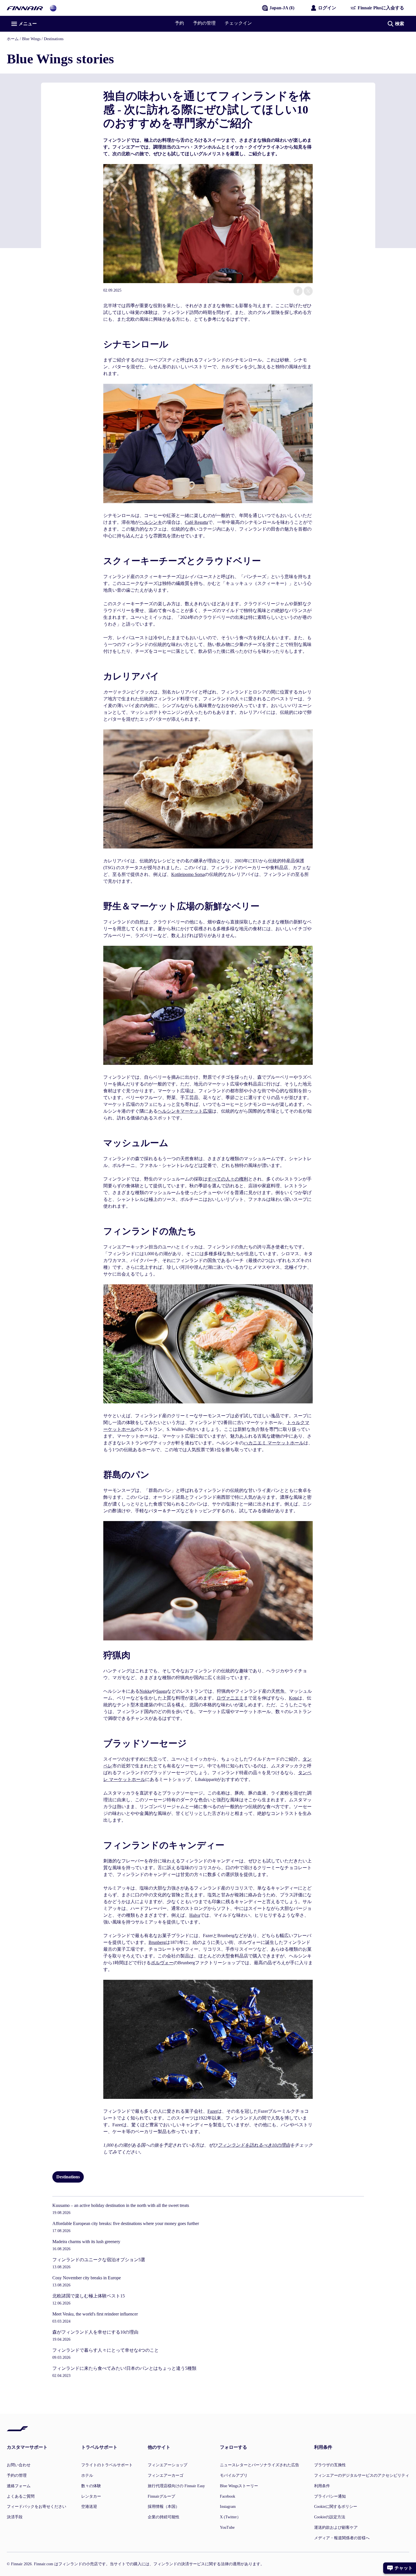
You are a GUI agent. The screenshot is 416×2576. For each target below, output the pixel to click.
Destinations (54, 39)
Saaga (162, 1691)
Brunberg (157, 1942)
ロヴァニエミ (230, 1698)
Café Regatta (196, 522)
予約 (179, 23)
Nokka (146, 1691)
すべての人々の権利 (228, 1179)
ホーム (13, 39)
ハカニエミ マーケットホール (274, 1443)
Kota (293, 1698)
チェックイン (238, 23)
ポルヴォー (162, 1963)
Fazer (212, 2111)
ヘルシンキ (151, 522)
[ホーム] (25, 8)
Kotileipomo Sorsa (188, 874)
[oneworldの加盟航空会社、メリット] (53, 8)
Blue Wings (31, 39)
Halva (195, 1915)
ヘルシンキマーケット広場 (185, 1111)
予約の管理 (204, 23)
